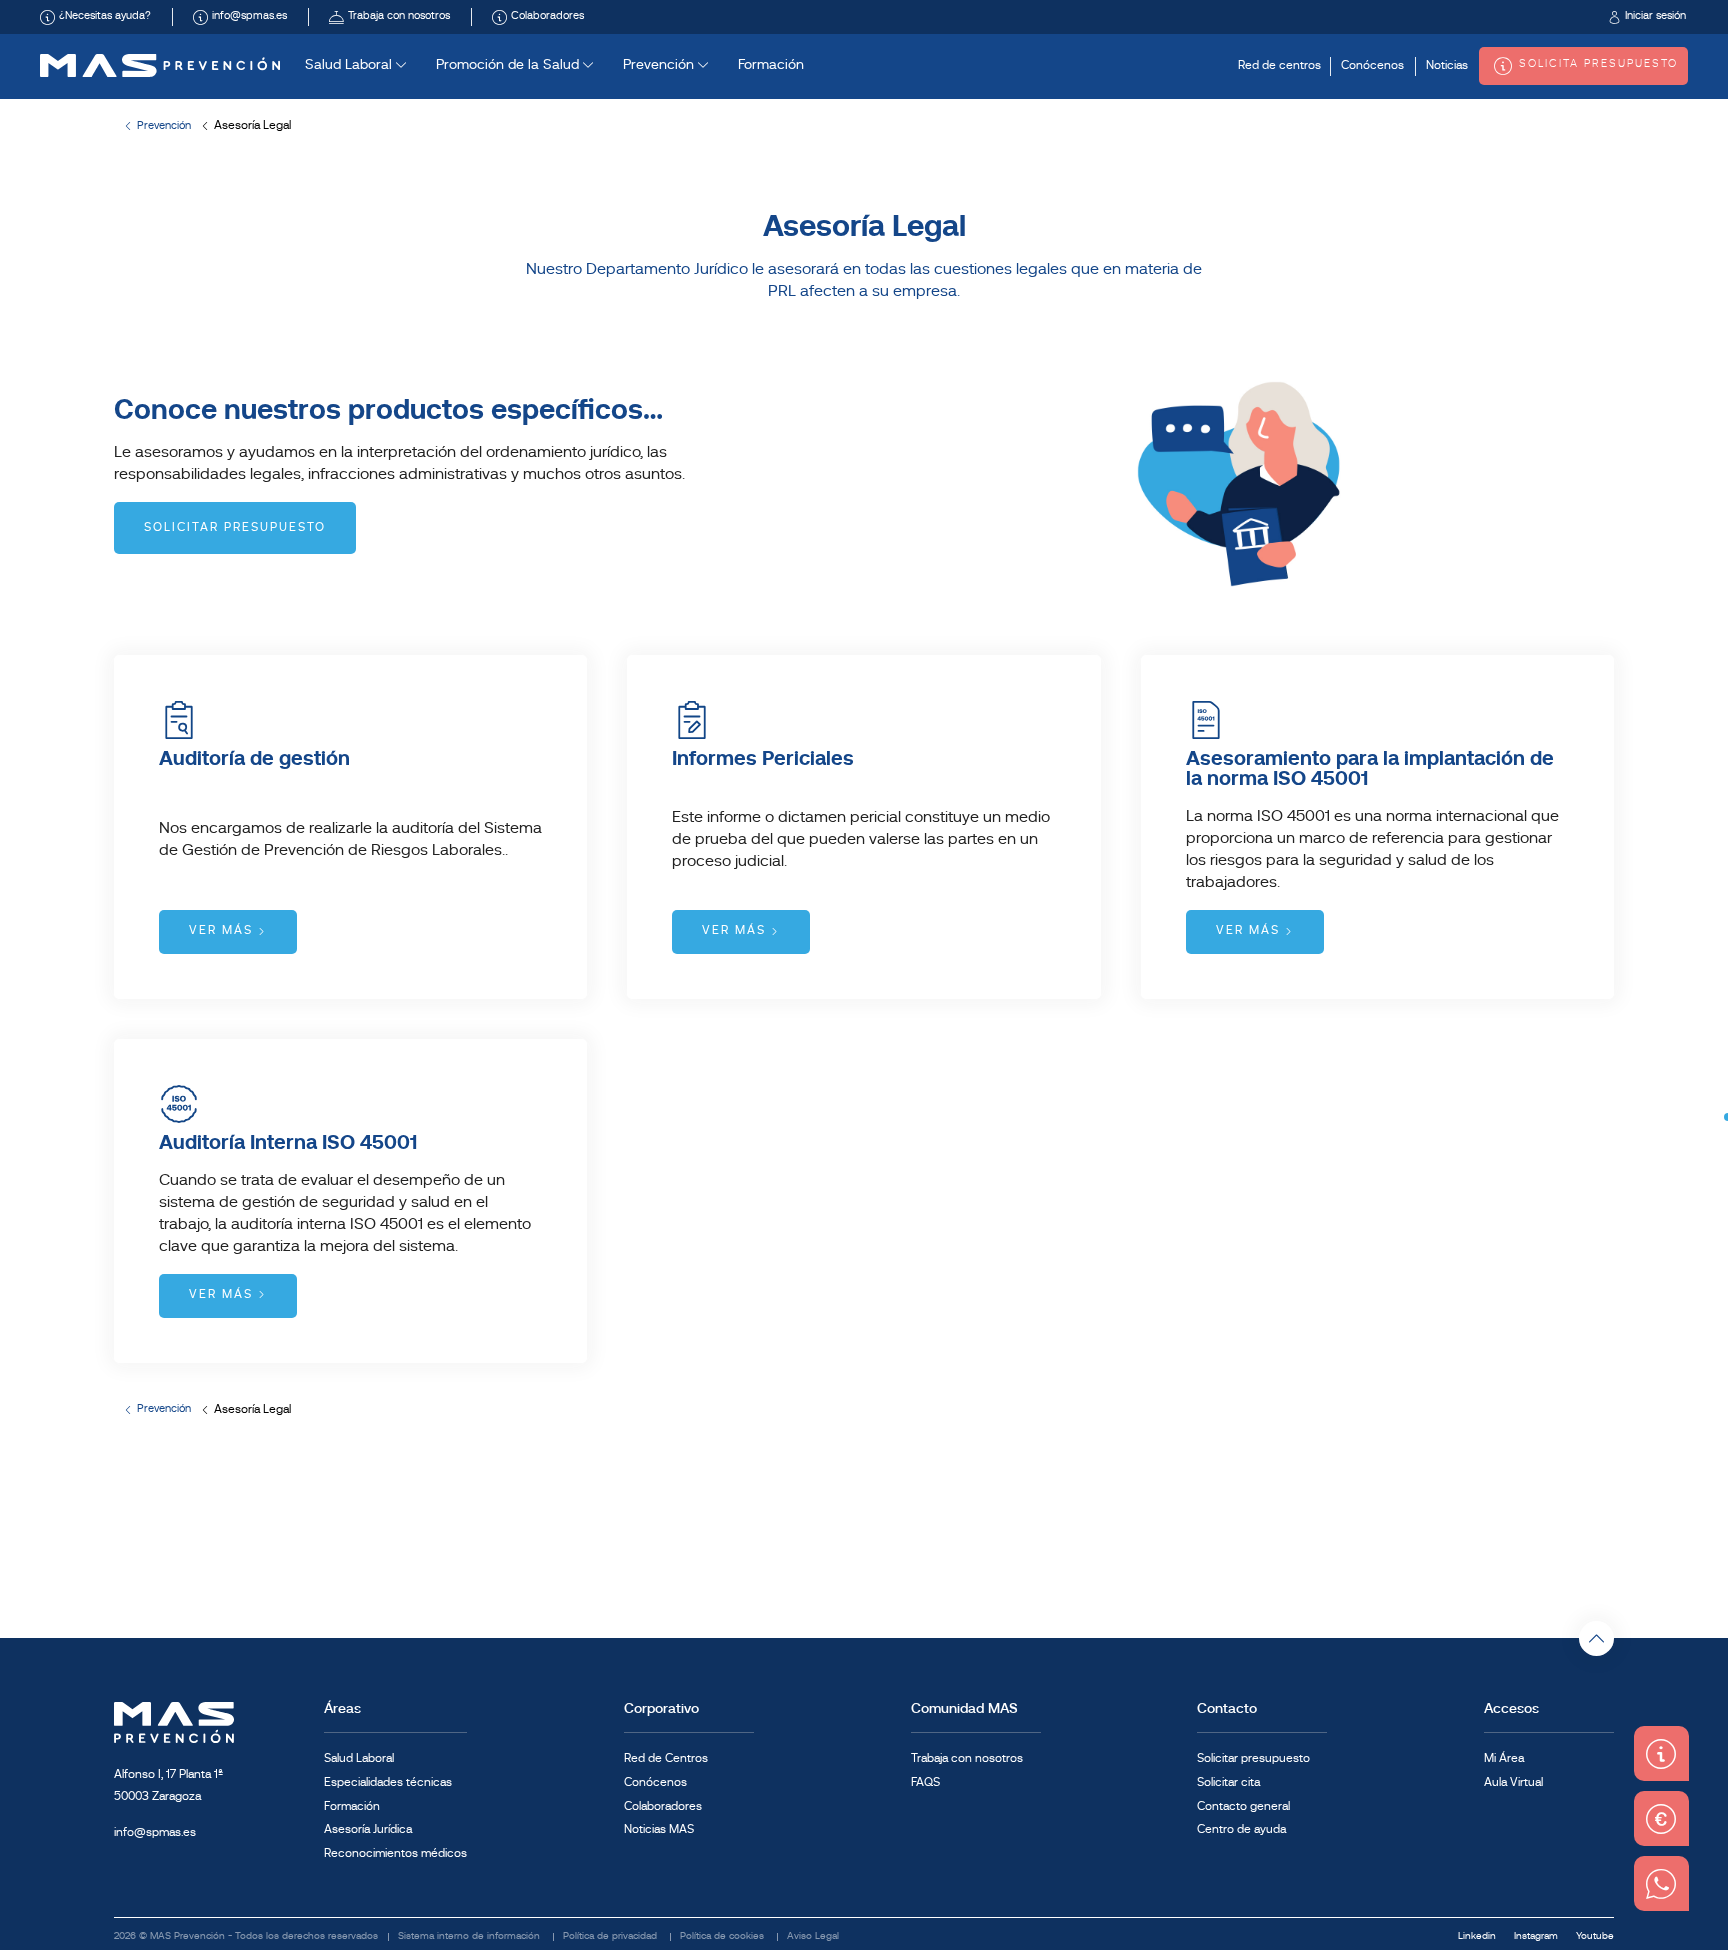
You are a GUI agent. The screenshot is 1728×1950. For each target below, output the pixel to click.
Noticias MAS (659, 1830)
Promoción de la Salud (509, 65)
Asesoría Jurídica (368, 1830)
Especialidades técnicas (388, 1783)
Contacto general (1243, 1807)
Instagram (1537, 1936)
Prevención (660, 65)
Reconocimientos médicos (395, 1854)
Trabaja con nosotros (967, 1759)
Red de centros (1279, 66)
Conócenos (1372, 66)
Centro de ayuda (1241, 1830)
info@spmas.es (155, 1833)
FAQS (925, 1783)
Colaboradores (663, 1807)
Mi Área (1504, 1759)
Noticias (1447, 66)
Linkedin (1478, 1936)
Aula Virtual (1513, 1783)
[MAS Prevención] (160, 65)
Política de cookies (723, 1936)
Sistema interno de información (470, 1936)
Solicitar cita (1228, 1783)
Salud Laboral (350, 65)
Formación (771, 65)
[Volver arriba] (1596, 1638)
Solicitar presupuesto (1253, 1759)
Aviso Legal (813, 1936)
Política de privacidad (611, 1936)
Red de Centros (666, 1759)
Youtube (1595, 1936)
